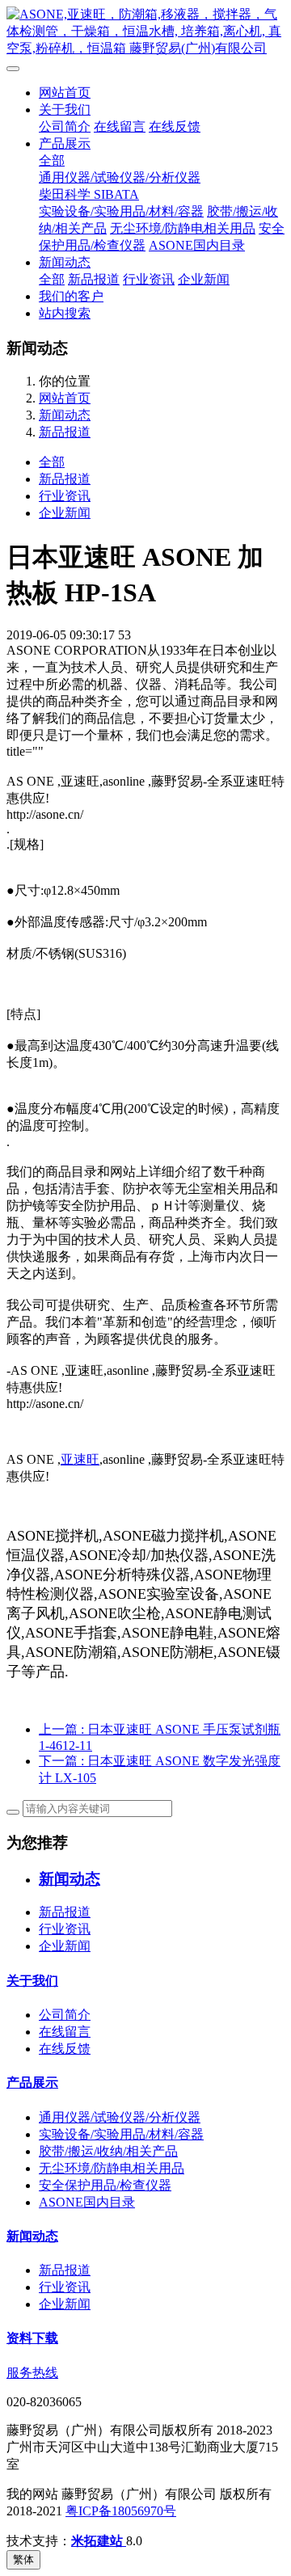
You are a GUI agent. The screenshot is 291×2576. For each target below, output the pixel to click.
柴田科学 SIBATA (89, 194)
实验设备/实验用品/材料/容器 (121, 211)
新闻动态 (65, 262)
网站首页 (65, 93)
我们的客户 (71, 296)
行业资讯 (149, 279)
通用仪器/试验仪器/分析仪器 (120, 177)
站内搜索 (65, 313)
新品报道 (94, 279)
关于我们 (65, 110)
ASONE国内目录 (197, 245)
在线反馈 (175, 126)
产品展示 (65, 143)
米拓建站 (99, 2541)
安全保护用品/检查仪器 (105, 2185)
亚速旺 (80, 1459)
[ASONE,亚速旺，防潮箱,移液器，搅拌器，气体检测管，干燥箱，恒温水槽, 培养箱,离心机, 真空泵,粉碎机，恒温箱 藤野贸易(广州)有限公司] (145, 32)
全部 (52, 160)
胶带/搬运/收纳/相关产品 (108, 2151)
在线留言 (120, 126)
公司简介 (65, 126)
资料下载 (32, 2338)
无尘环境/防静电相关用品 (183, 228)
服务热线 (32, 2373)
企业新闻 (204, 279)
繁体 (23, 2559)
